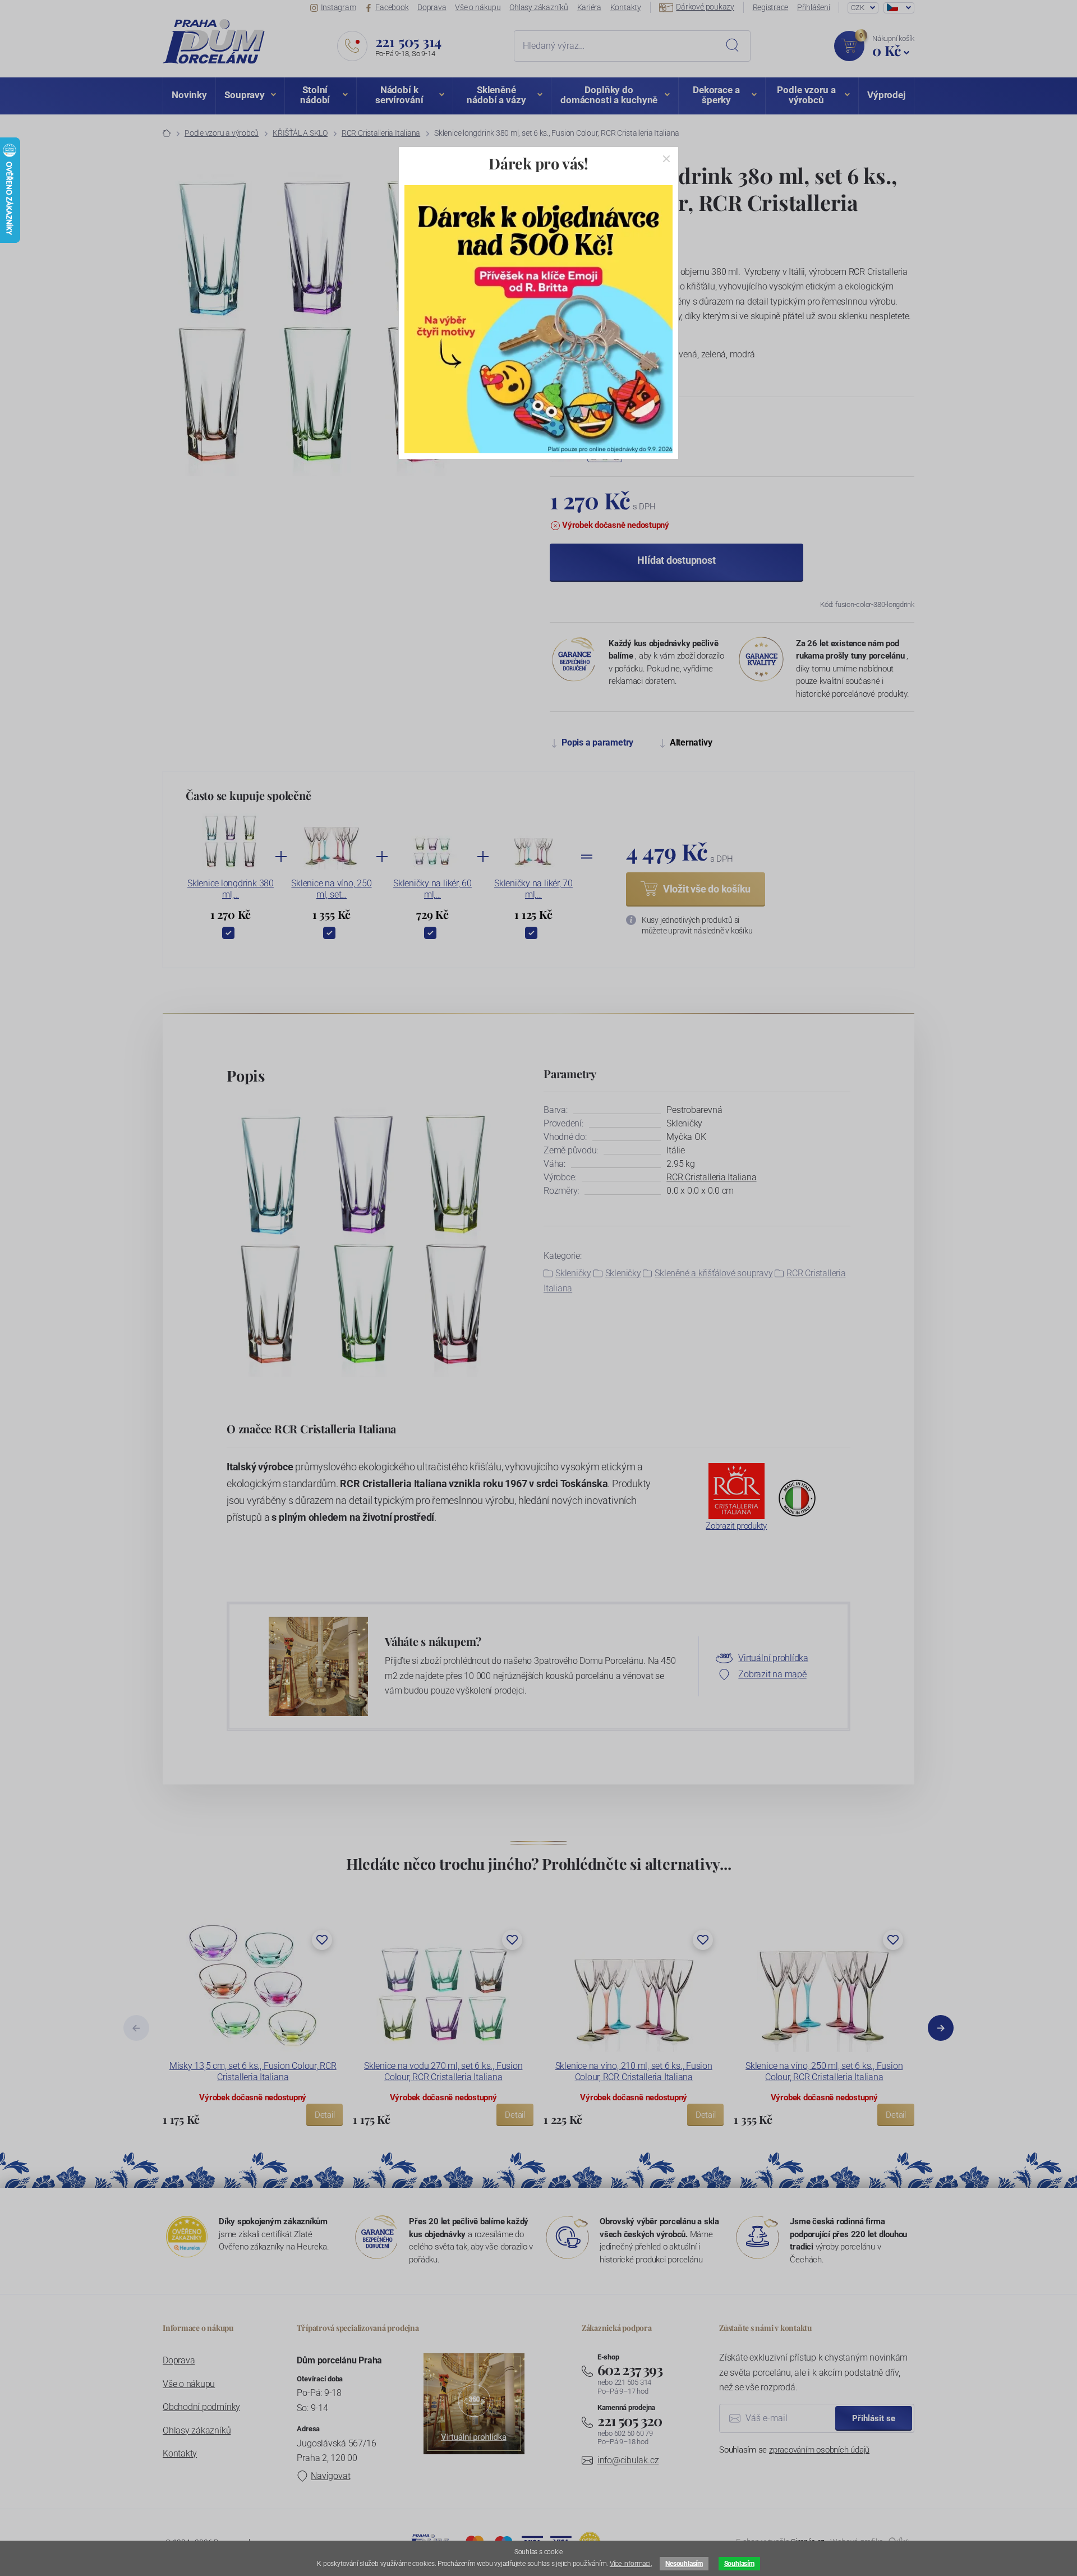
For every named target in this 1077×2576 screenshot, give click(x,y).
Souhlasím (739, 2564)
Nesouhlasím (684, 2564)
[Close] (666, 159)
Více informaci (630, 2564)
